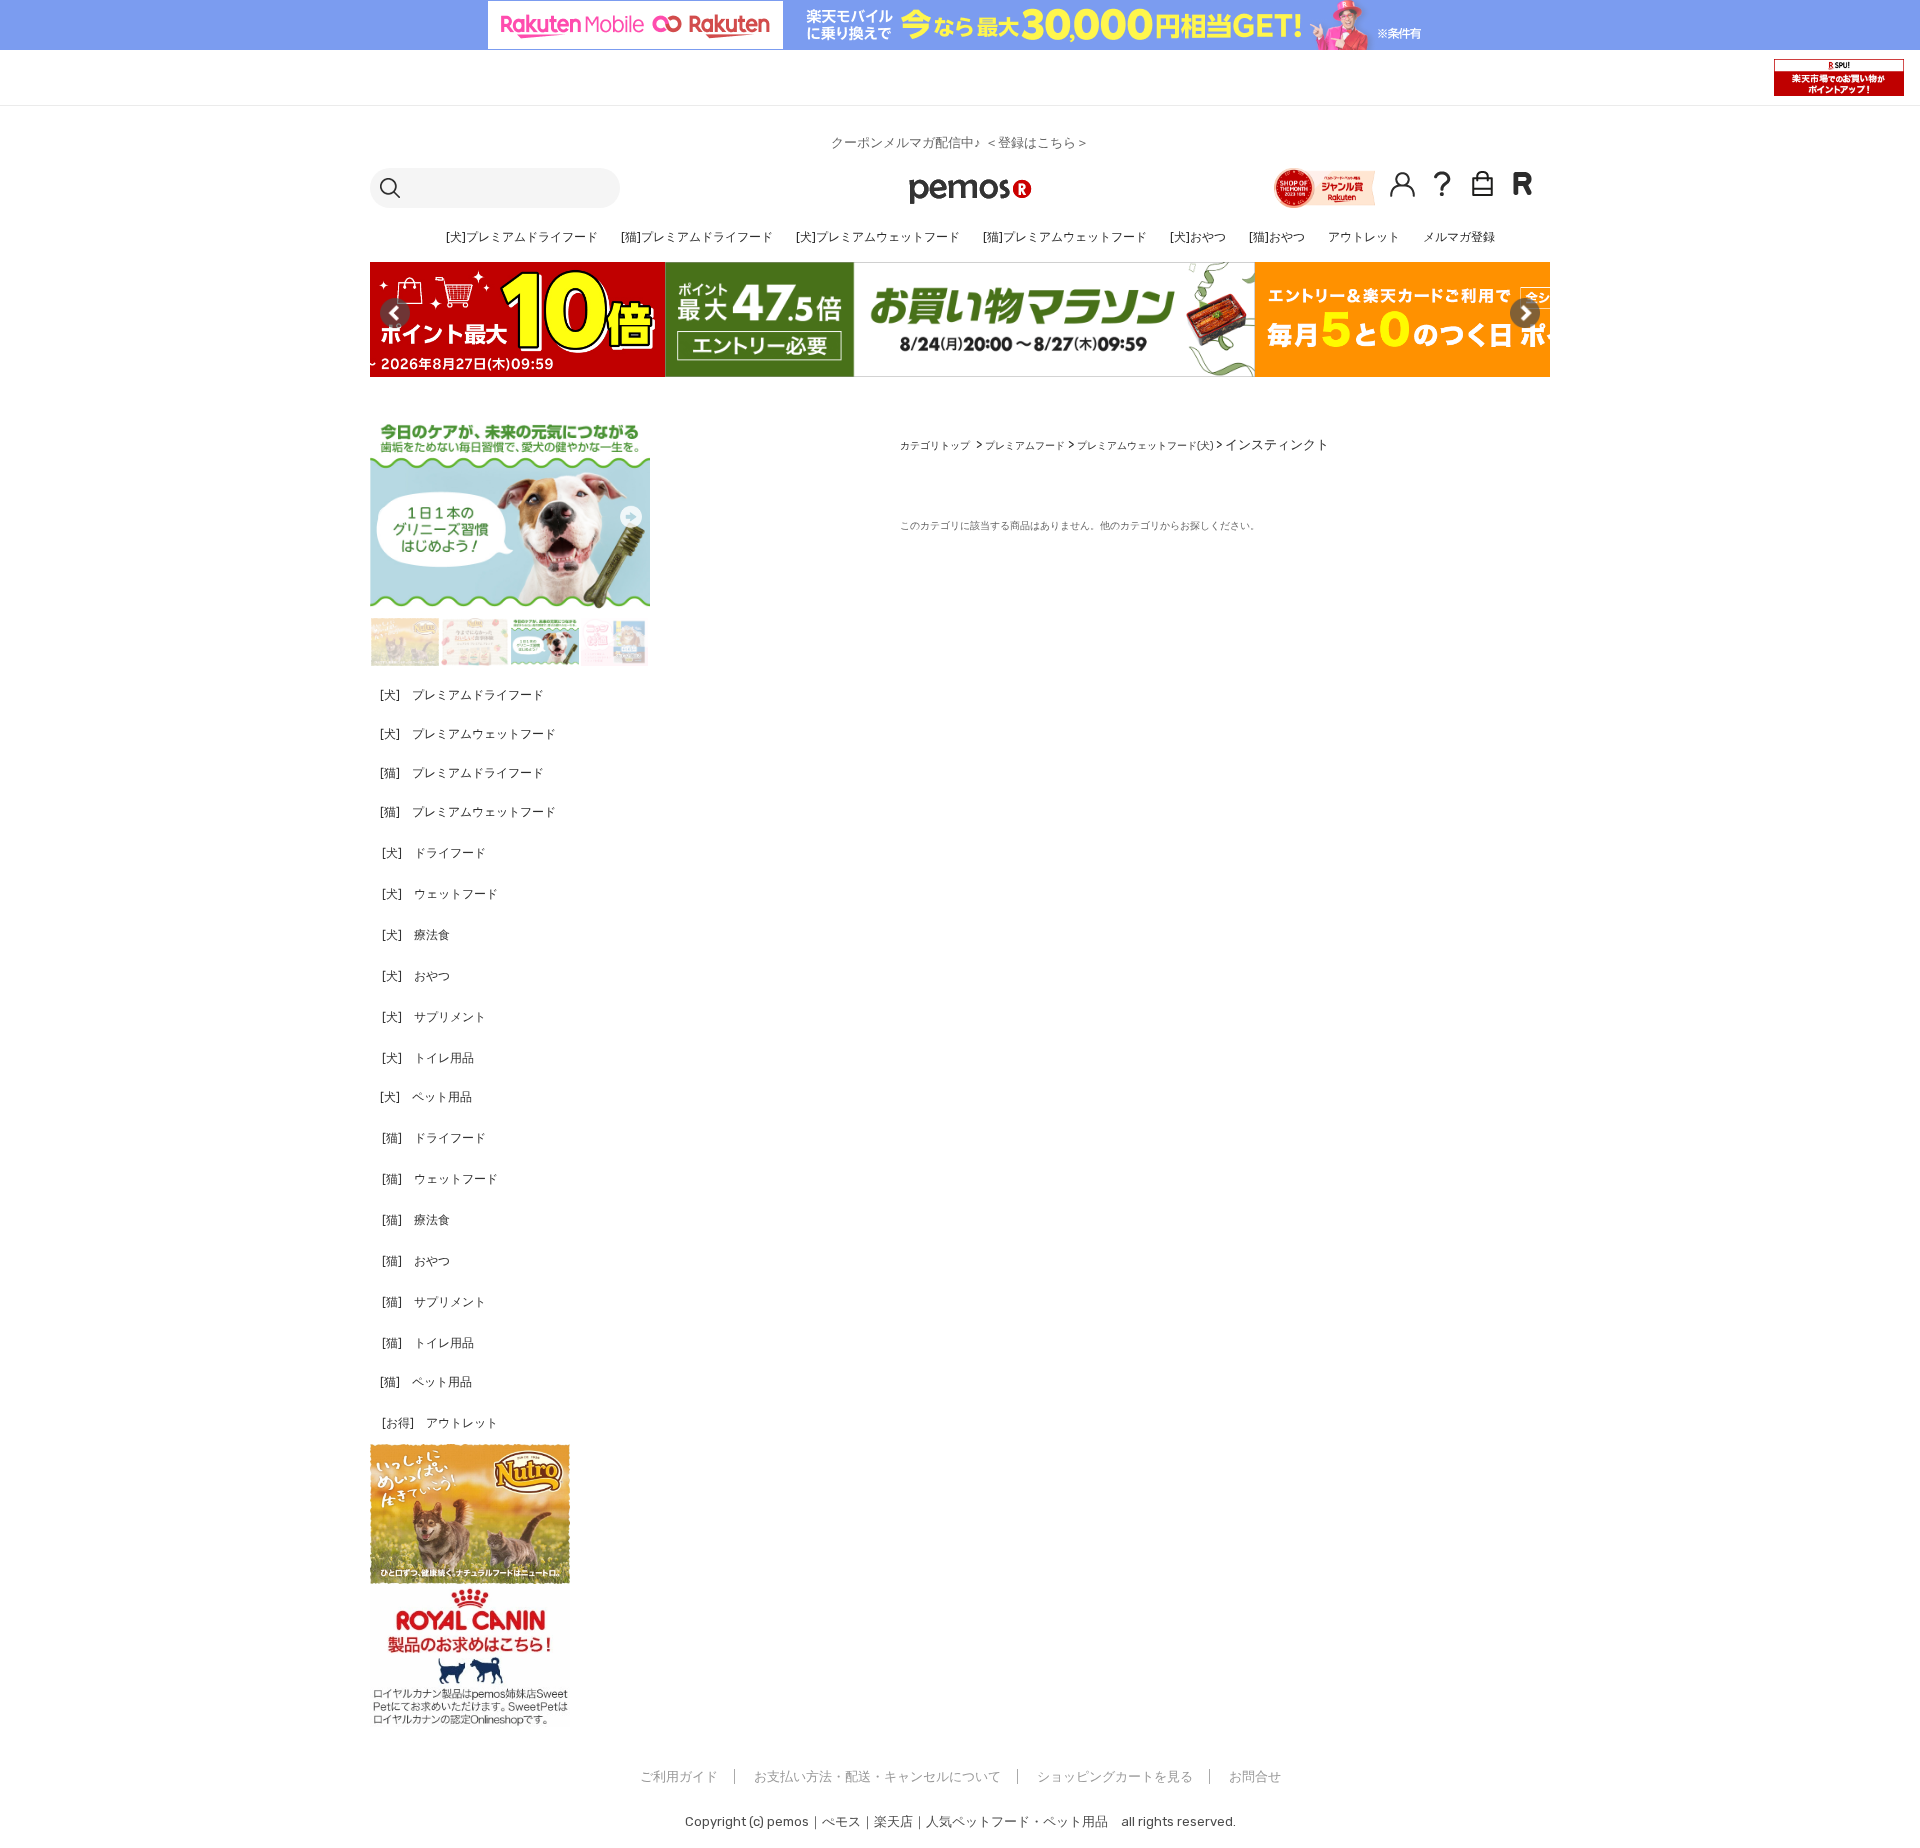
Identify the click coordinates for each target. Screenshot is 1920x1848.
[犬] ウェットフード (440, 894)
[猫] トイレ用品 (428, 1343)
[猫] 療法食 (416, 1220)
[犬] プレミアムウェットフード (468, 734)
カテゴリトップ (935, 445)
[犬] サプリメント (434, 1017)
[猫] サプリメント (434, 1302)
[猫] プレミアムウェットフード (468, 812)
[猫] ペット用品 (426, 1382)
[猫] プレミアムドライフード (462, 773)
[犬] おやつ (416, 976)
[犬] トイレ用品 (428, 1058)
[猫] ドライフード (434, 1138)
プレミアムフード (1025, 445)
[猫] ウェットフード (440, 1179)
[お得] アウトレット (440, 1423)
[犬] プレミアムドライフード (462, 695)
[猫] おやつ (416, 1261)
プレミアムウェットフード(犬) (1145, 445)
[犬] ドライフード (434, 853)
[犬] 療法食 (416, 935)
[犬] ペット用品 (426, 1097)
